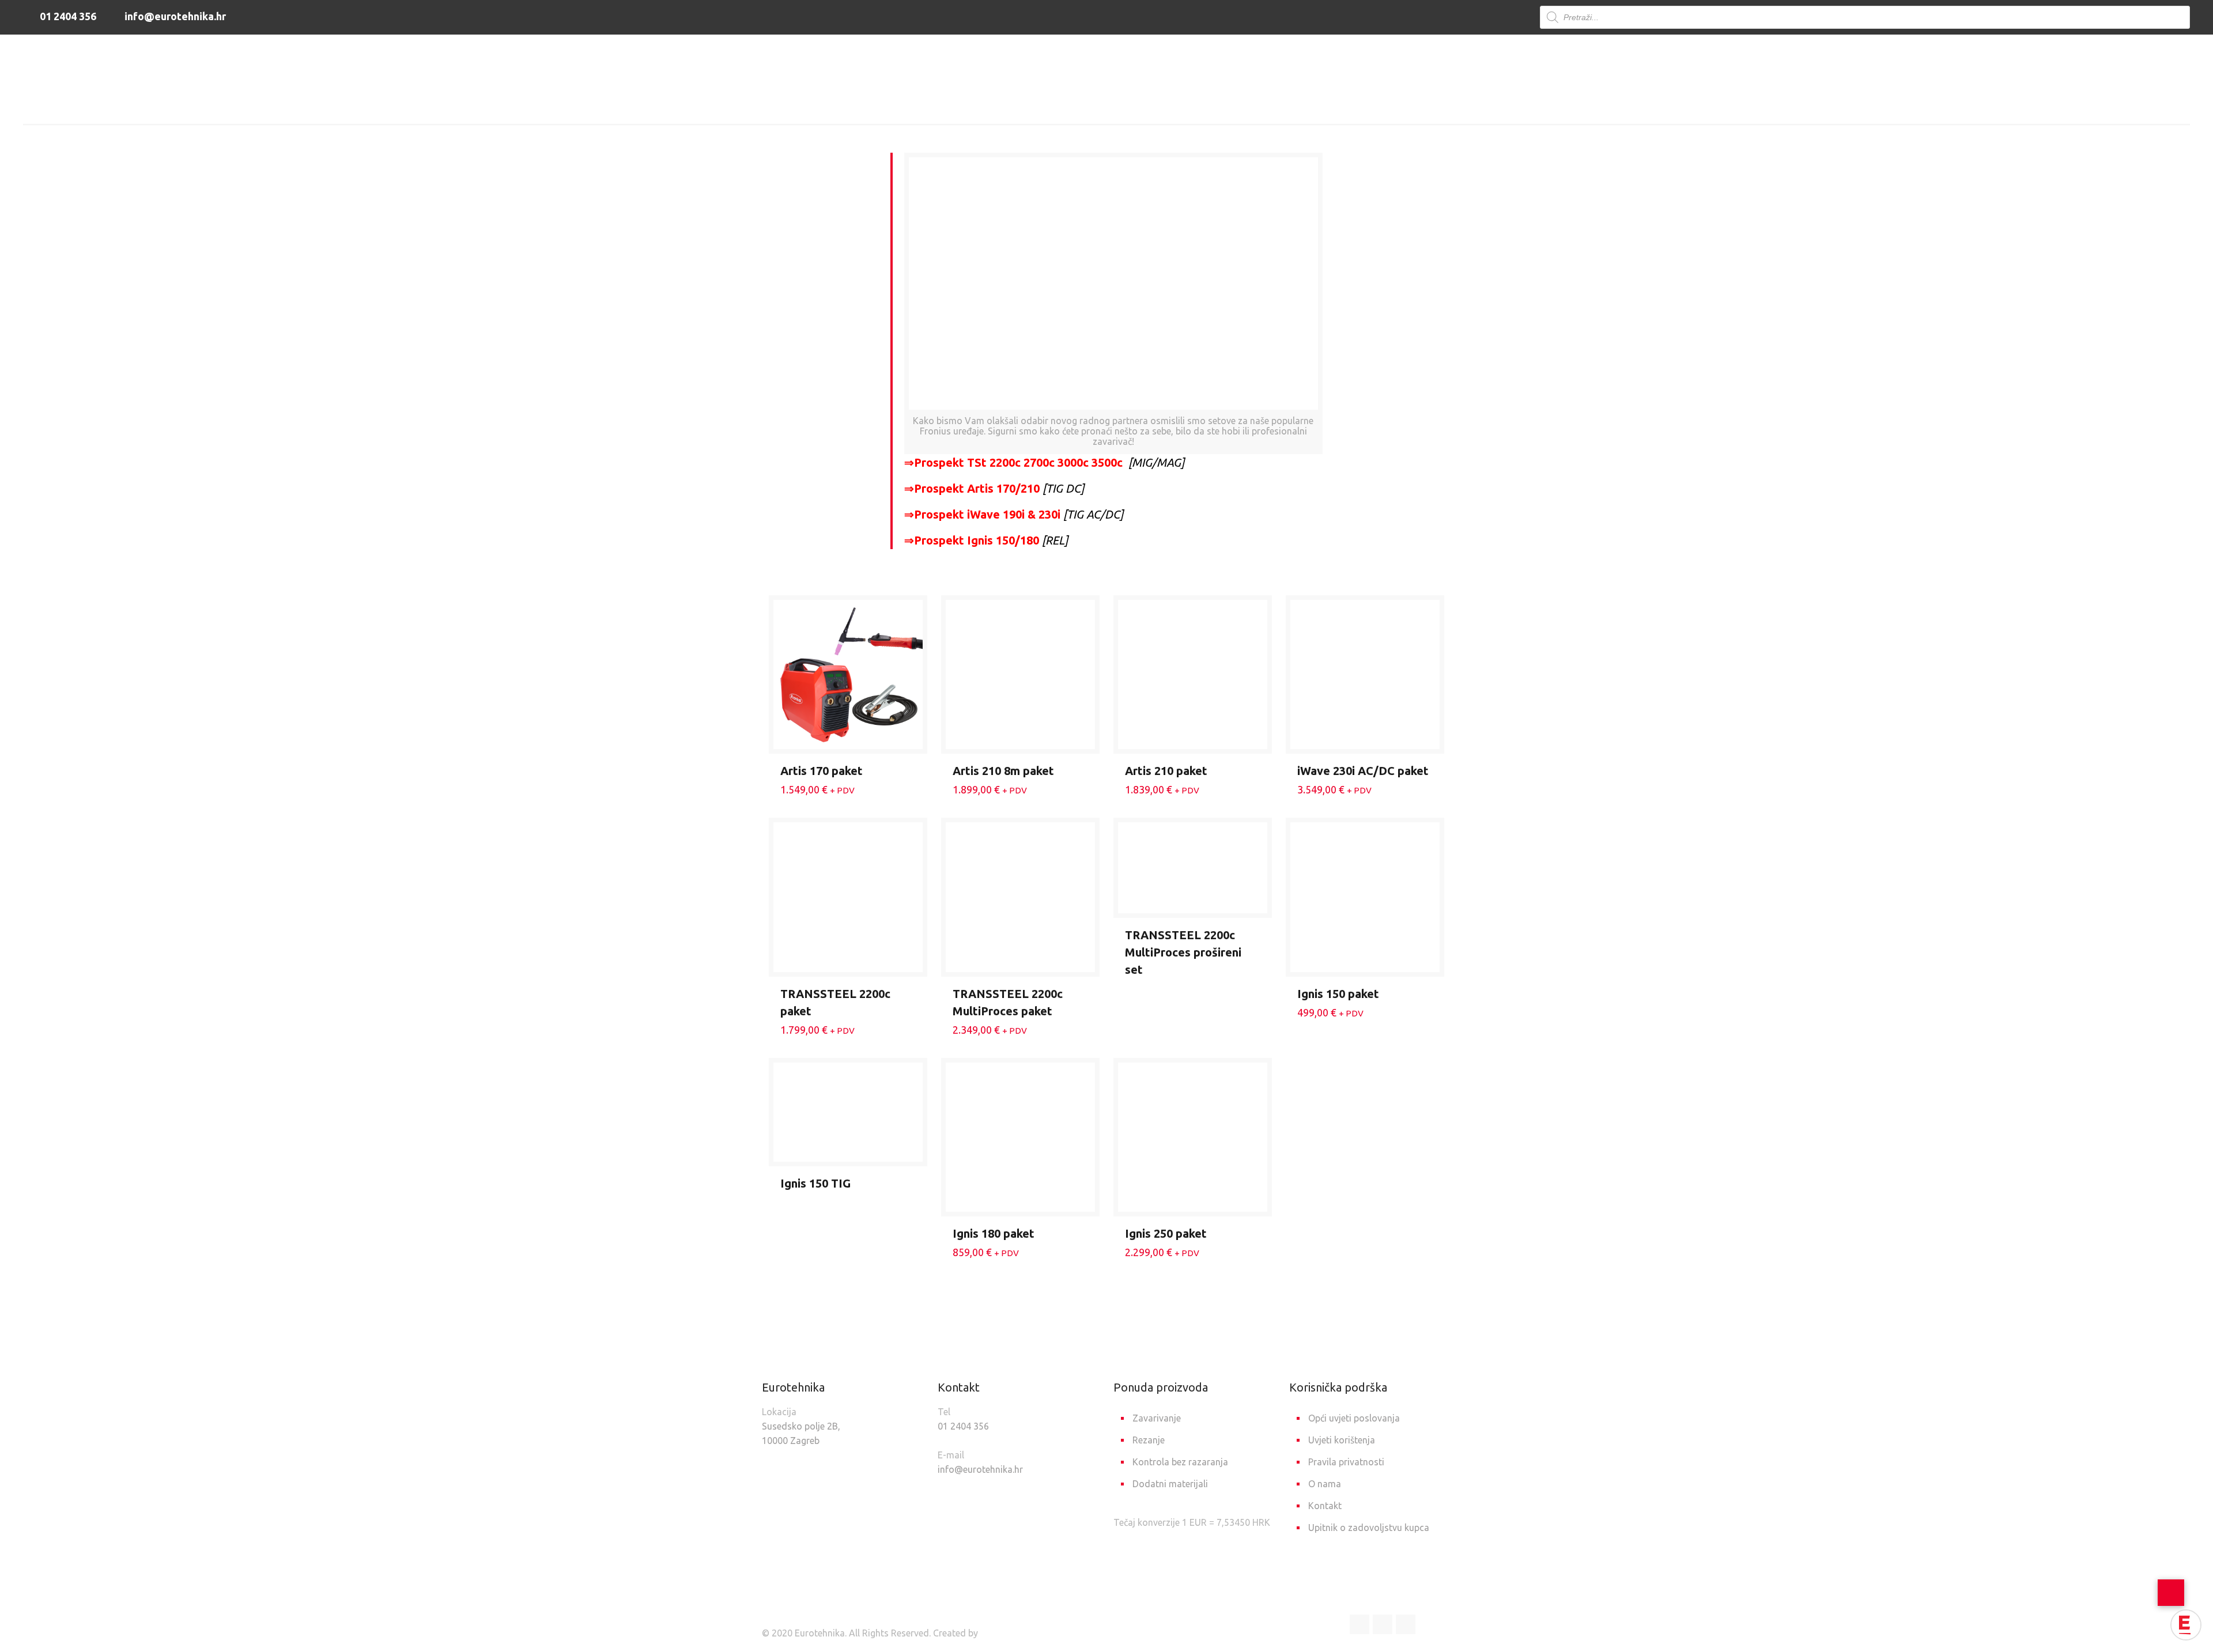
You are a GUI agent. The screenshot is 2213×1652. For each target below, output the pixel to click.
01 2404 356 (67, 16)
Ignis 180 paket (994, 1233)
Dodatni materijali (1170, 1484)
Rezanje (1149, 1440)
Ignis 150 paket (1338, 994)
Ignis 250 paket (1166, 1233)
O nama (1325, 1484)
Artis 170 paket (822, 771)
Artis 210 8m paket (1003, 771)
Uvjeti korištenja (1342, 1440)
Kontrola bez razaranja (1180, 1462)
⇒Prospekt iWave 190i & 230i (982, 514)
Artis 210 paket (1166, 771)
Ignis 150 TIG (815, 1183)
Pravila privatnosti (1346, 1462)
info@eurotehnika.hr (174, 16)
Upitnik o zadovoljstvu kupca (1369, 1528)
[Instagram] (1406, 1624)
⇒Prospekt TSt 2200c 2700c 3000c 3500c (1013, 462)
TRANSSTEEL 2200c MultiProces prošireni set (1183, 952)
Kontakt (1325, 1506)
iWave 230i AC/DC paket (1363, 771)
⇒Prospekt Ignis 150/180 (972, 540)
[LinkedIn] (1383, 1624)
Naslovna (1028, 105)
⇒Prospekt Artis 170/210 (972, 488)
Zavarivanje (1096, 105)
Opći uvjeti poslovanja (1354, 1418)
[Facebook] (1359, 1624)
